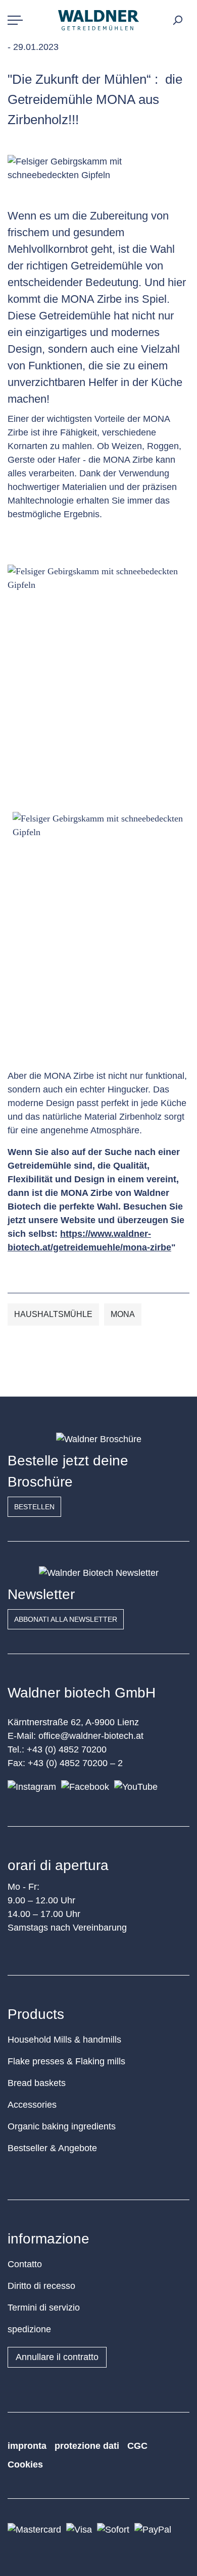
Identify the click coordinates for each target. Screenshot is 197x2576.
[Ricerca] (177, 20)
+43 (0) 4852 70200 (67, 1749)
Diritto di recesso (41, 2286)
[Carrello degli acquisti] (188, 17)
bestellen (34, 1507)
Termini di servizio (44, 2308)
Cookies (25, 2464)
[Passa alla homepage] (98, 20)
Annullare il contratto (57, 2357)
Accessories (32, 2105)
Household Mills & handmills (64, 2040)
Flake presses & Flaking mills (66, 2061)
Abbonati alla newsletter (66, 1619)
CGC (137, 2446)
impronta (27, 2446)
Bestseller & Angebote (52, 2148)
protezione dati (87, 2446)
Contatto (25, 2264)
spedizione (29, 2329)
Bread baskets (37, 2083)
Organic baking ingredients (62, 2126)
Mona (123, 1314)
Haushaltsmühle (53, 1314)
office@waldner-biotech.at (91, 1736)
